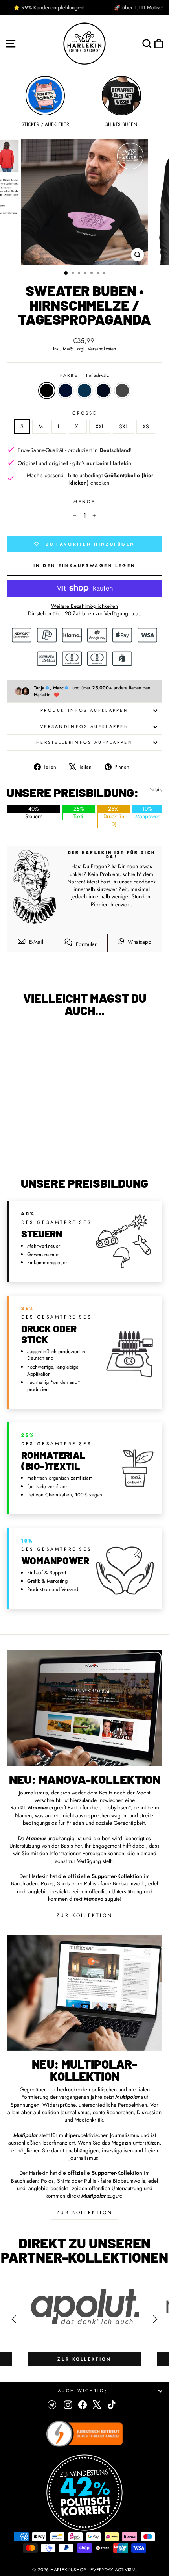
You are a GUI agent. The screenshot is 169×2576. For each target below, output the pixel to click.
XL (78, 426)
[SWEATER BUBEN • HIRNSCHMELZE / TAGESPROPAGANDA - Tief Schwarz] (23, 1150)
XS (146, 426)
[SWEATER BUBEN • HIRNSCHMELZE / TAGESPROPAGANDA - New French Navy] (32, 1150)
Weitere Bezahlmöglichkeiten (84, 606)
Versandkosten (102, 349)
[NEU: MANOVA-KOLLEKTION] (84, 1708)
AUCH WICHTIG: (83, 2391)
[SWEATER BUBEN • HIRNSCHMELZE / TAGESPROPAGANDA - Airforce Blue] (41, 1150)
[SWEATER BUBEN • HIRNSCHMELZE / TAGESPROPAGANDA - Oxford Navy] (51, 1150)
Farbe (85, 375)
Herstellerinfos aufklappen (84, 742)
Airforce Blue (84, 391)
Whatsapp (139, 942)
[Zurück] (14, 2319)
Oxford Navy (103, 391)
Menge (84, 502)
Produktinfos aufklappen (84, 710)
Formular (85, 944)
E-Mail (35, 942)
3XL (123, 426)
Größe (84, 413)
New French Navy (66, 391)
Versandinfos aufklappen (84, 726)
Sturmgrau (122, 391)
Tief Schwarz (47, 391)
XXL (100, 426)
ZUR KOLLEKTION (84, 1915)
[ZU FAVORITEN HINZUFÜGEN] (17, 1038)
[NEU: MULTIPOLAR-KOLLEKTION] (84, 1993)
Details (155, 790)
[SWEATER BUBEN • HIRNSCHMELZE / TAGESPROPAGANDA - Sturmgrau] (60, 1150)
